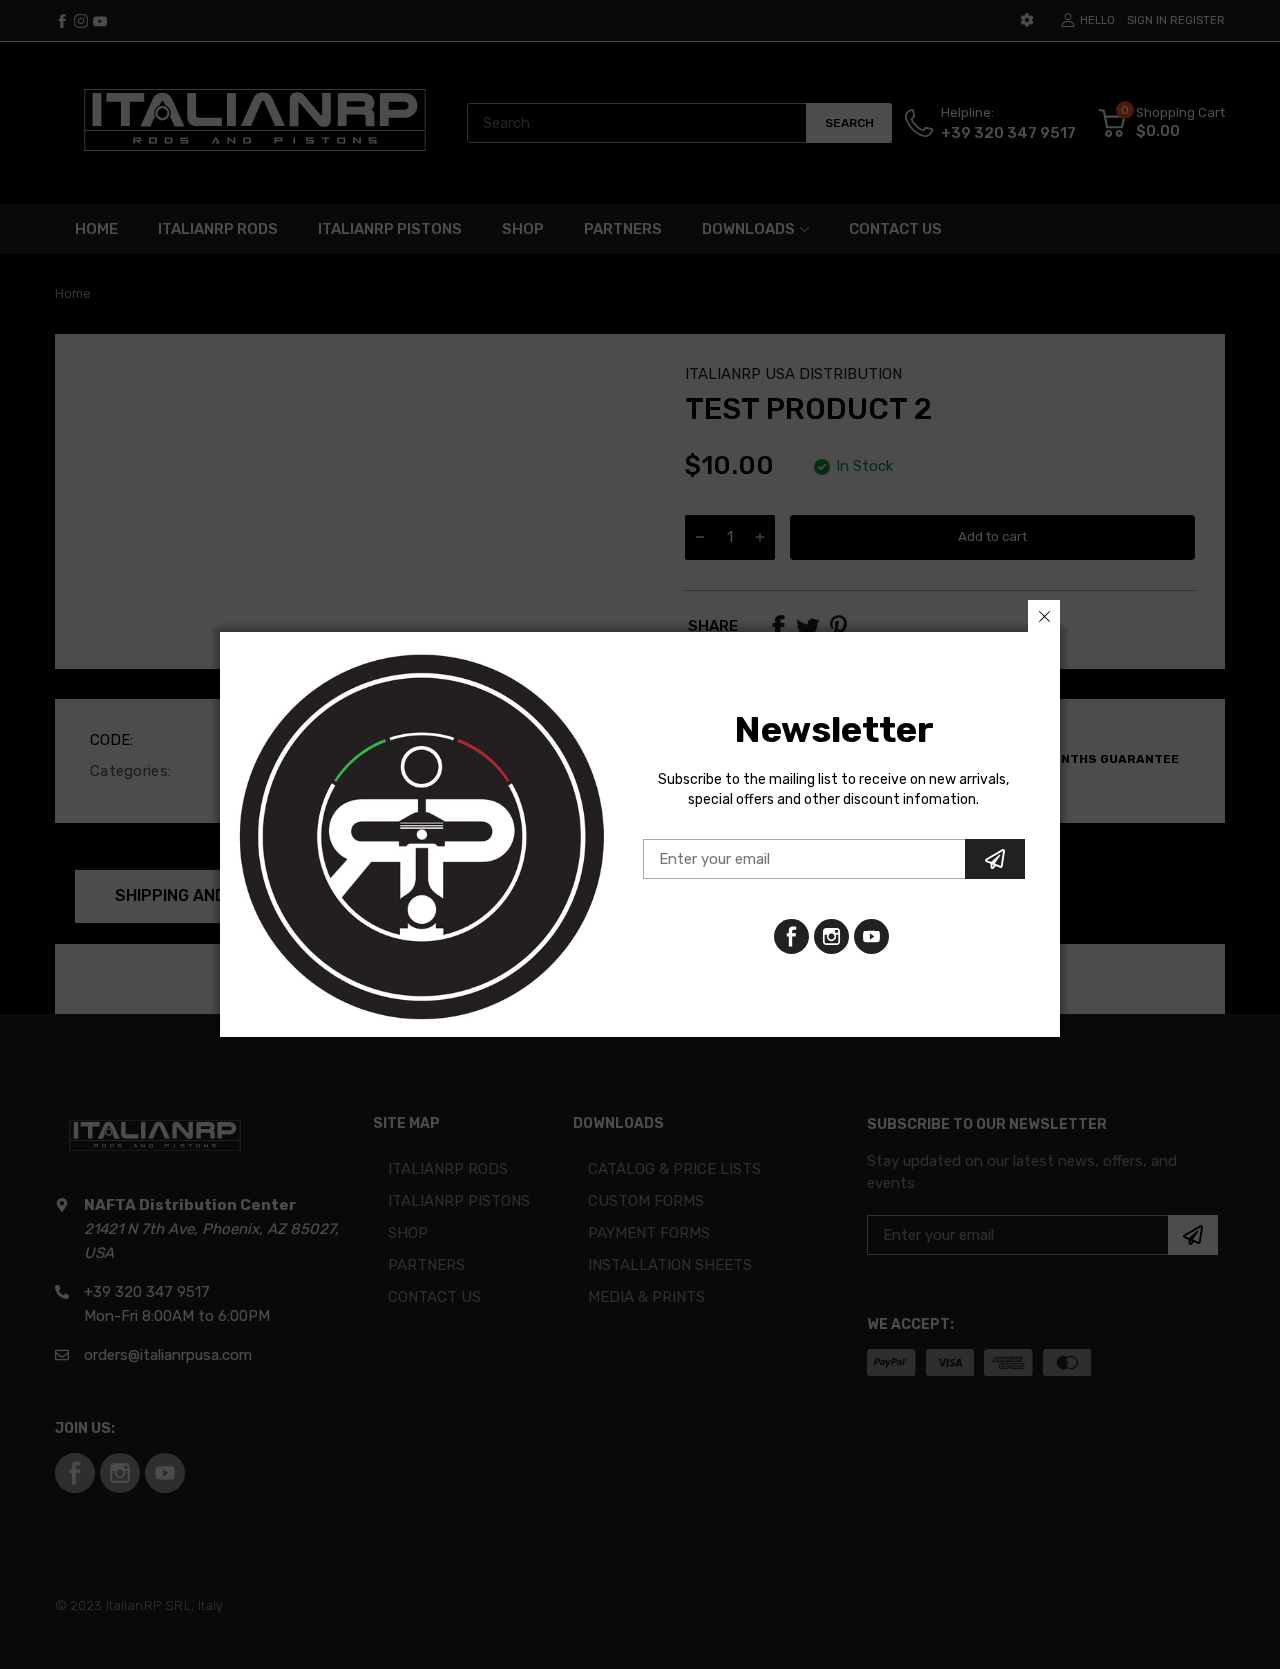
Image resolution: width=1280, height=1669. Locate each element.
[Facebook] (791, 936)
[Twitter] (831, 936)
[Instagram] (871, 936)
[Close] (1044, 616)
